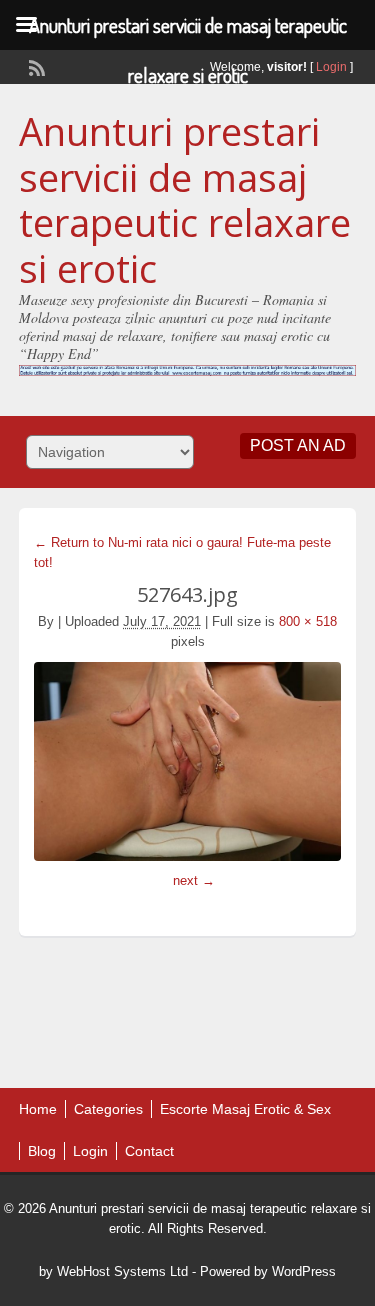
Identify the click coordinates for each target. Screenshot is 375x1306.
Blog (42, 1151)
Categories (108, 1109)
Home (38, 1109)
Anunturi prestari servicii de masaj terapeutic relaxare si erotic (185, 199)
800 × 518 (308, 621)
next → (194, 880)
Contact (149, 1151)
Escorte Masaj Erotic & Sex (245, 1109)
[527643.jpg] (188, 761)
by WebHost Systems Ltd (113, 1271)
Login (331, 67)
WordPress (304, 1271)
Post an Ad (298, 445)
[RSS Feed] (35, 66)
